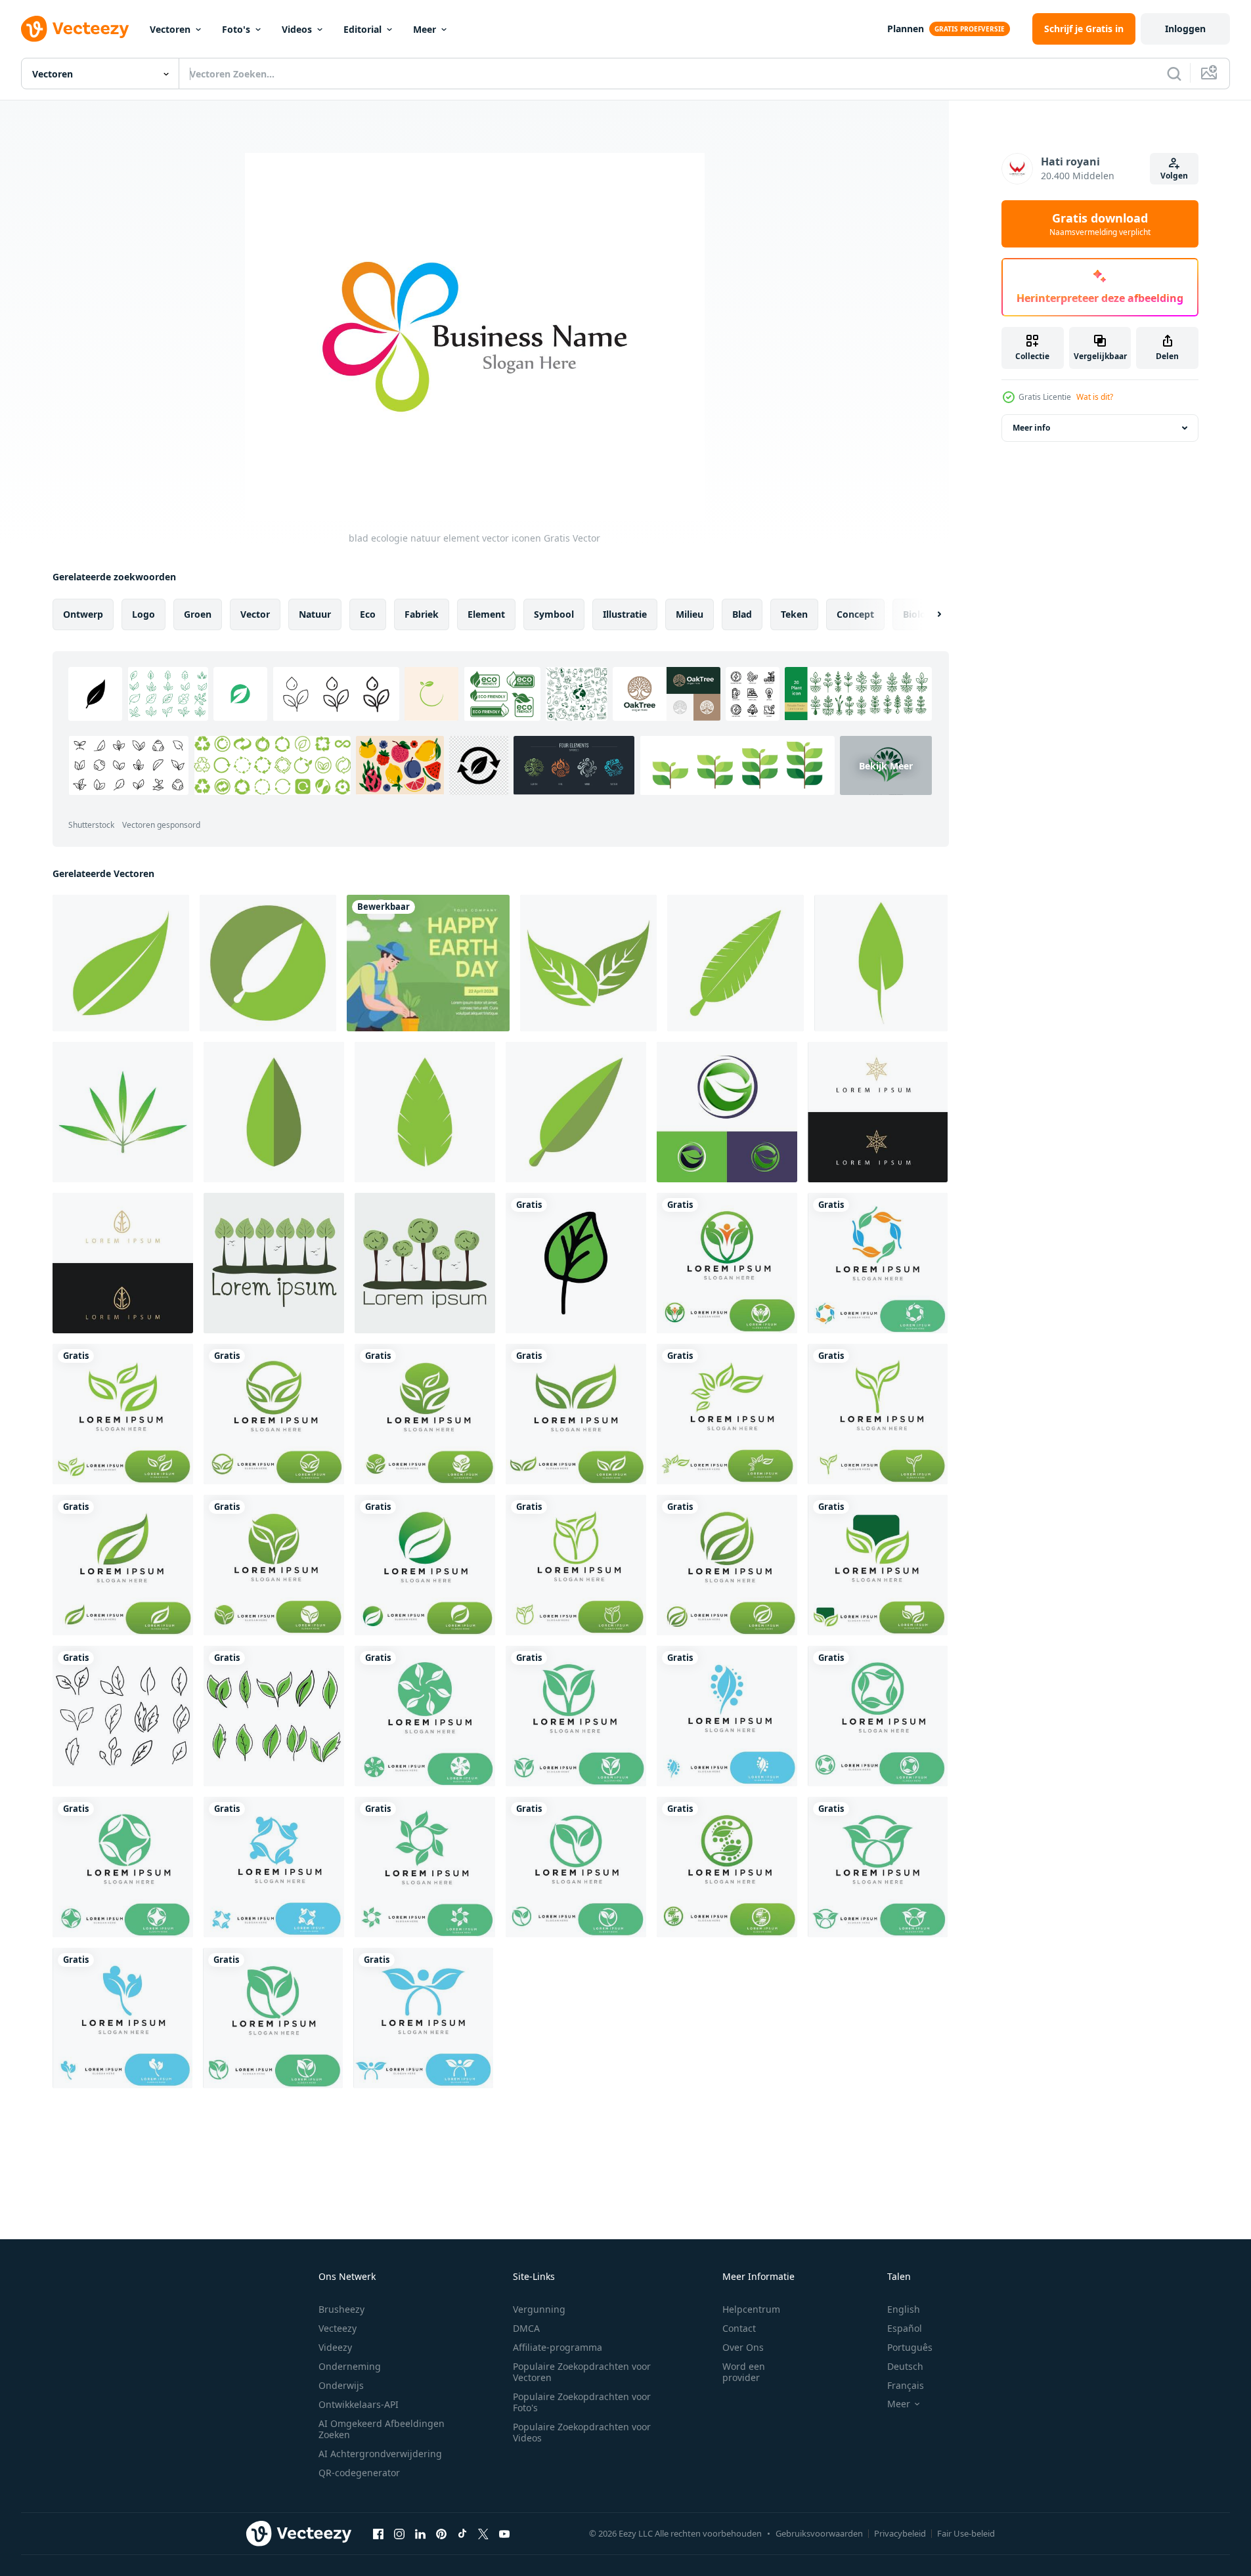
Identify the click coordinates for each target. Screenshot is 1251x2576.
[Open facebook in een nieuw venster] (378, 2533)
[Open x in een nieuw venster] (483, 2533)
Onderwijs (341, 2385)
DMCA (526, 2328)
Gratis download (1100, 224)
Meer (425, 29)
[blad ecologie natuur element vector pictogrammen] (576, 1263)
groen (198, 614)
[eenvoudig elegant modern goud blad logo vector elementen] (878, 1112)
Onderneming (350, 2366)
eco (368, 614)
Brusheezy (341, 2309)
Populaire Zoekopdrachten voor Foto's (582, 2402)
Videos (297, 29)
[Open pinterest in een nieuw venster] (441, 2533)
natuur (315, 614)
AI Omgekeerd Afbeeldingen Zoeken (382, 2429)
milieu (690, 614)
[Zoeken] (1174, 74)
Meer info (1031, 428)
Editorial (362, 29)
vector (255, 614)
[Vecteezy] (75, 29)
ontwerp (83, 614)
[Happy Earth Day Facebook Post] (428, 963)
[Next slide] (928, 614)
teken (794, 614)
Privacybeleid (900, 2533)
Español (905, 2328)
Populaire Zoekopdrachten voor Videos (582, 2432)
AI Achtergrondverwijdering (380, 2454)
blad (742, 614)
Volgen (1174, 176)
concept (855, 614)
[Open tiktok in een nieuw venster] (462, 2533)
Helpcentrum (751, 2309)
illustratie (625, 614)
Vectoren (170, 29)
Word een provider (744, 2372)
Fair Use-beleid (966, 2533)
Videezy (335, 2347)
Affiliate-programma (558, 2347)
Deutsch (905, 2366)
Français (906, 2385)
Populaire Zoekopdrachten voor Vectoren (582, 2372)
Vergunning (539, 2309)
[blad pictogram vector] (121, 963)
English (904, 2309)
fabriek (422, 614)
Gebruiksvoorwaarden (819, 2533)
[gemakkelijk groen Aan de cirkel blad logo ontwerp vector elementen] (727, 1112)
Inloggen (1185, 29)
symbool (554, 614)
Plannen (906, 29)
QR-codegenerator (359, 2473)
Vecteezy (338, 2328)
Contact (739, 2328)
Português (910, 2347)
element (486, 614)
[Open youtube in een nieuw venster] (504, 2533)
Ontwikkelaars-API (359, 2404)
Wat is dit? (1095, 397)
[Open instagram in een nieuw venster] (399, 2533)
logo (143, 614)
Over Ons (743, 2347)
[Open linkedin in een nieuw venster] (420, 2533)
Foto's (236, 29)
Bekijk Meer (886, 765)
